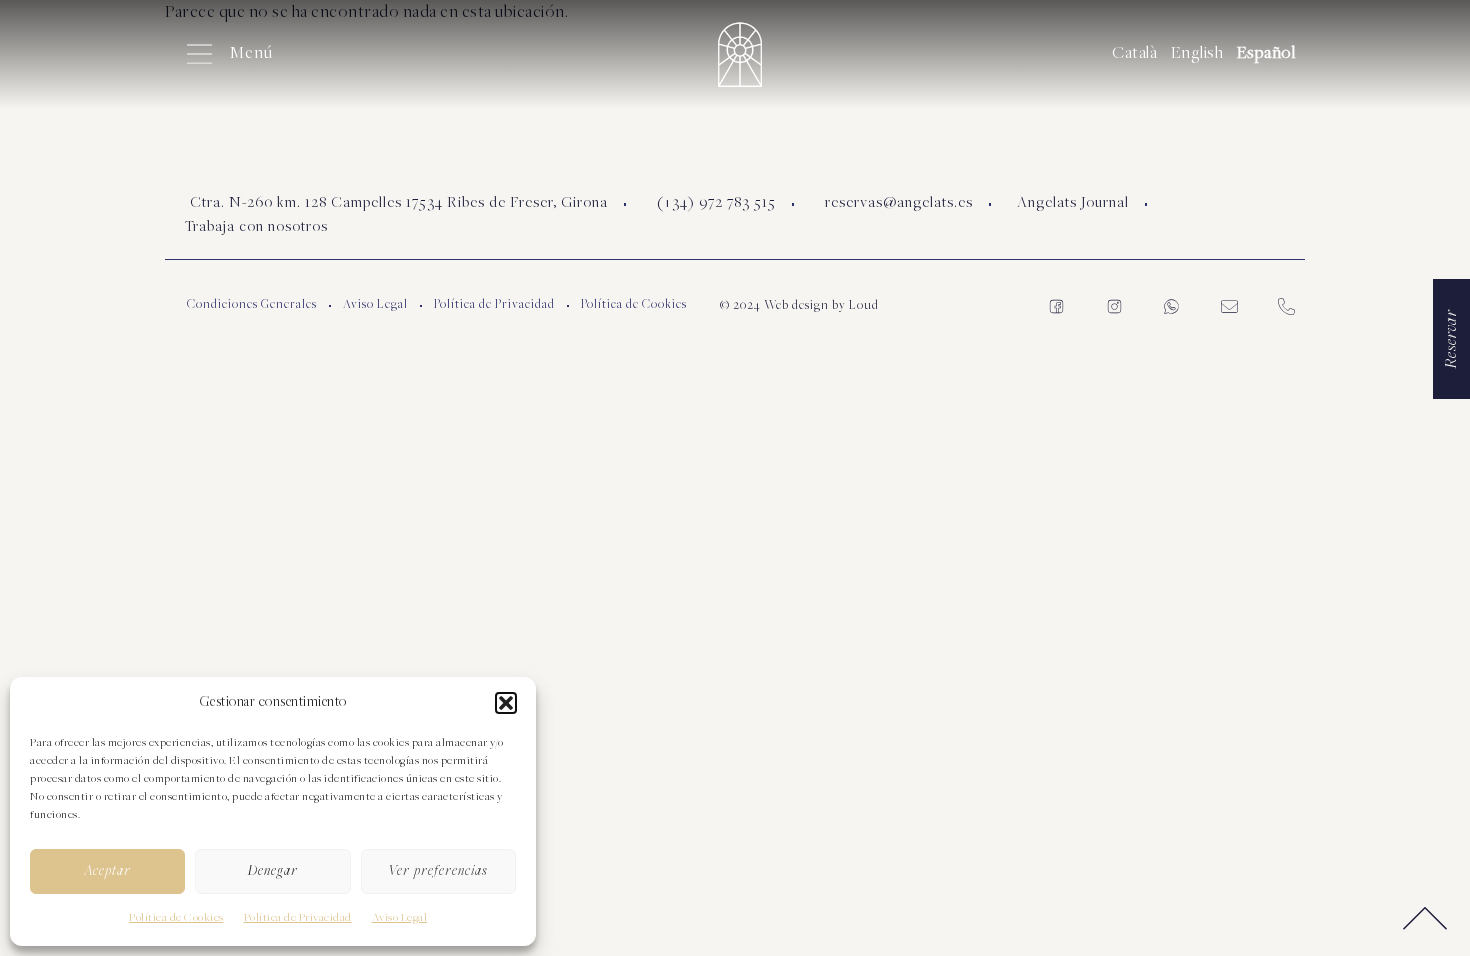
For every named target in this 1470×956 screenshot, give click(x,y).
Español (1266, 54)
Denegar (273, 871)
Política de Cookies (176, 918)
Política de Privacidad (298, 918)
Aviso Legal (400, 918)
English (1197, 54)
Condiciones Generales (252, 305)
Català (1134, 54)
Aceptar (107, 871)
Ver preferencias (438, 871)
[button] (506, 703)
